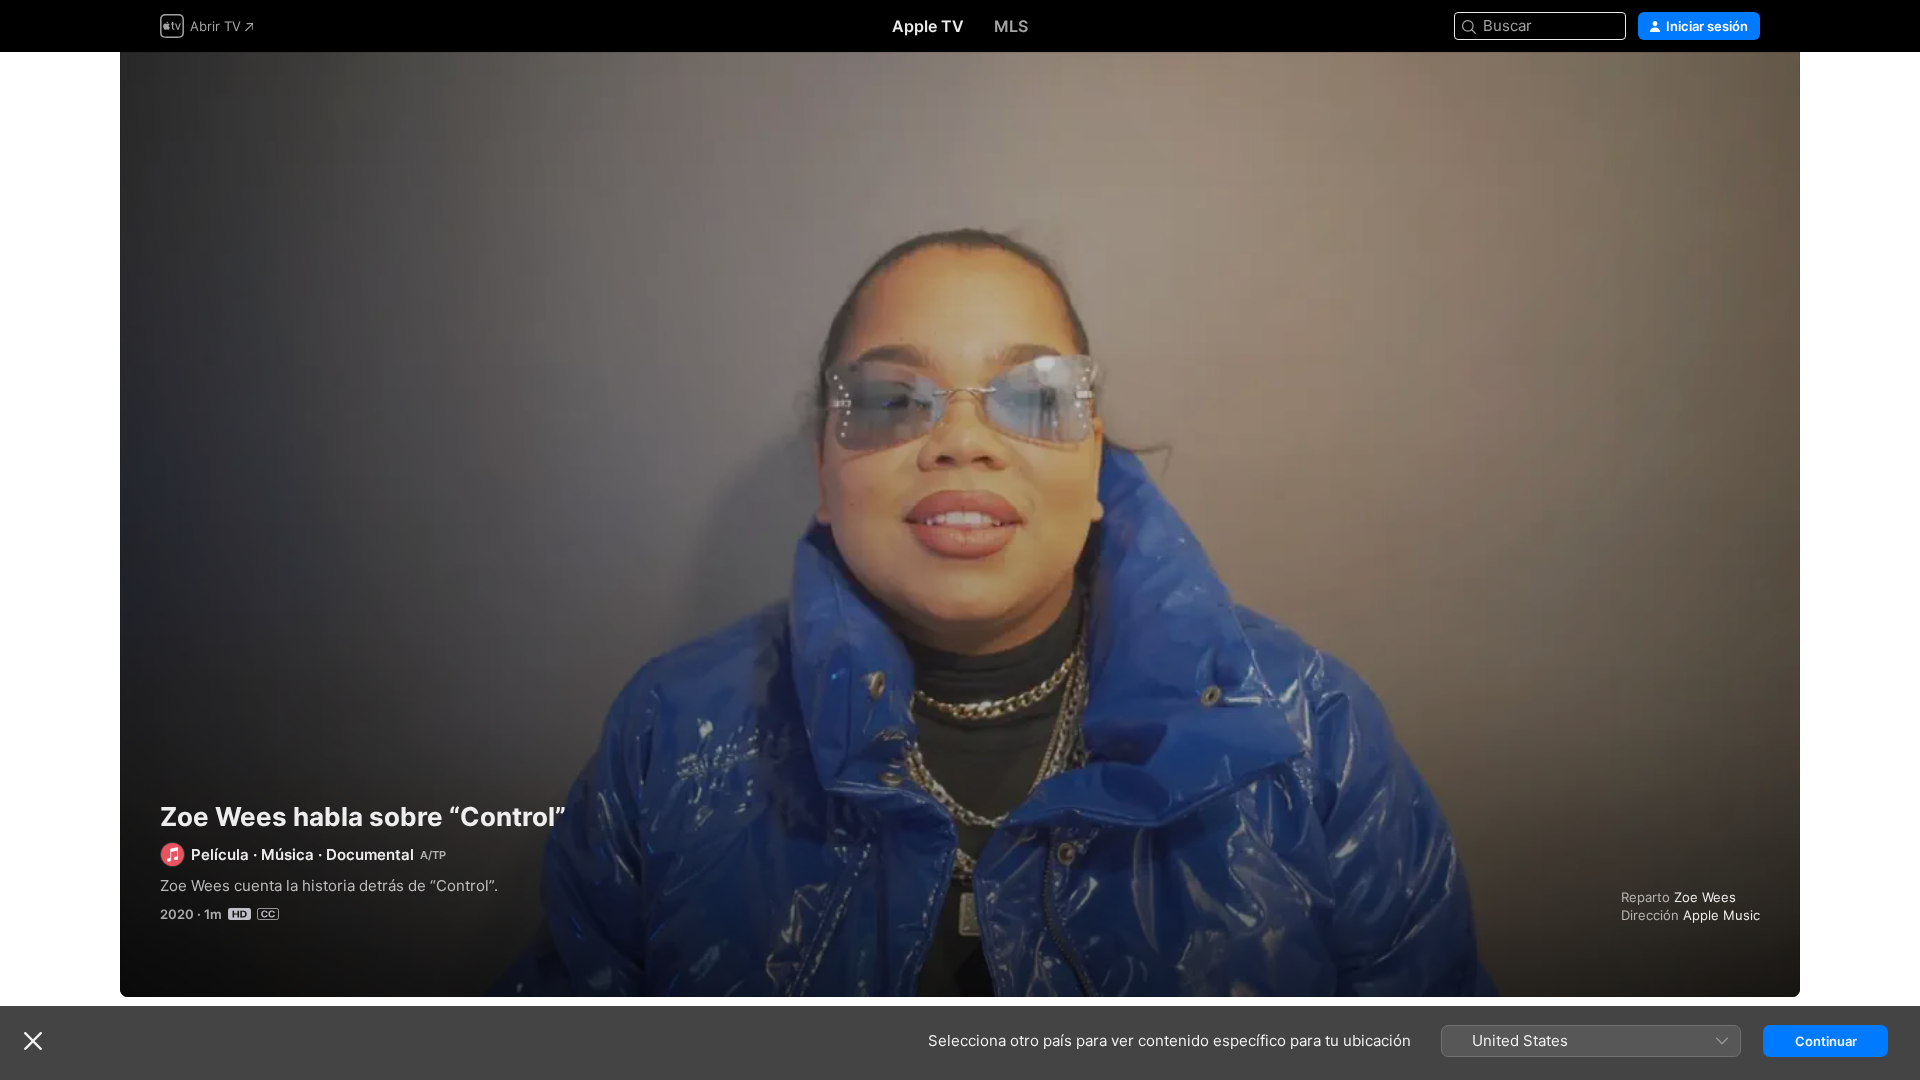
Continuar (1826, 1041)
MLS (1011, 26)
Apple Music (1721, 915)
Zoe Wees (1705, 897)
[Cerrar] (33, 1041)
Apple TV (928, 26)
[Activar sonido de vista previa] (1746, 91)
